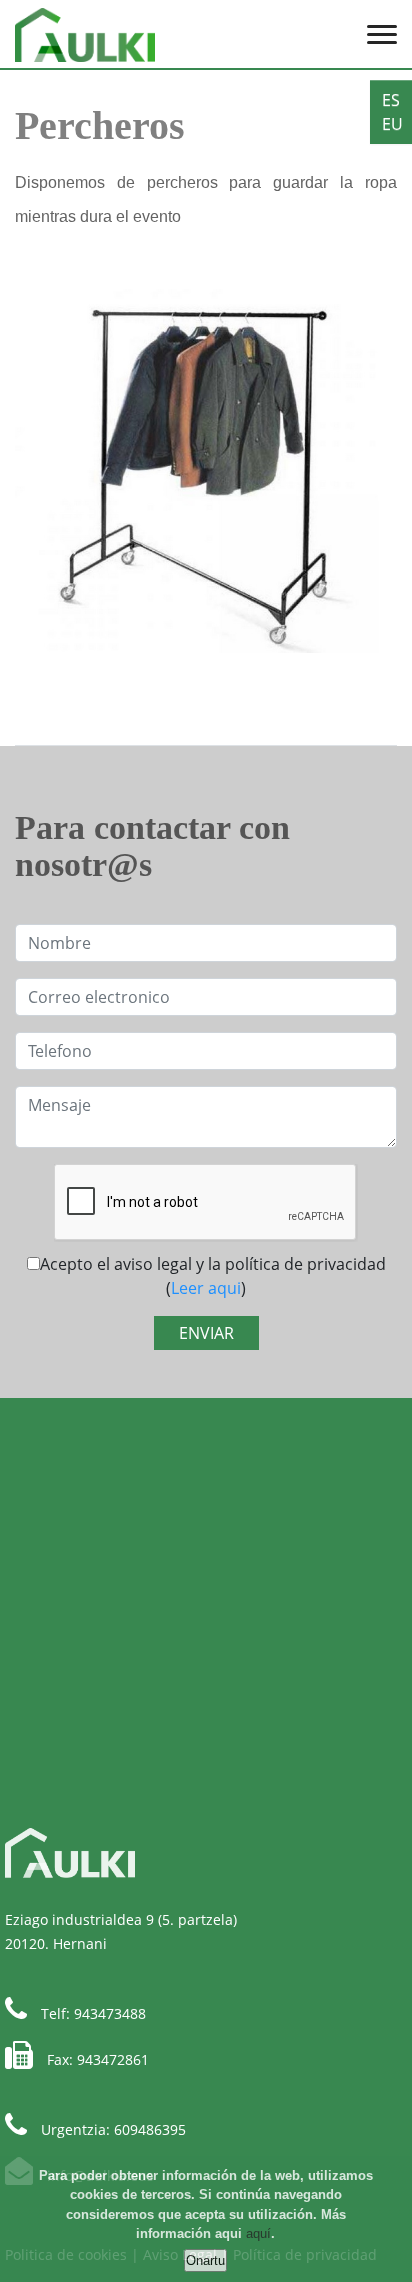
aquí (258, 2233)
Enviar (206, 1333)
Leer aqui (206, 1288)
